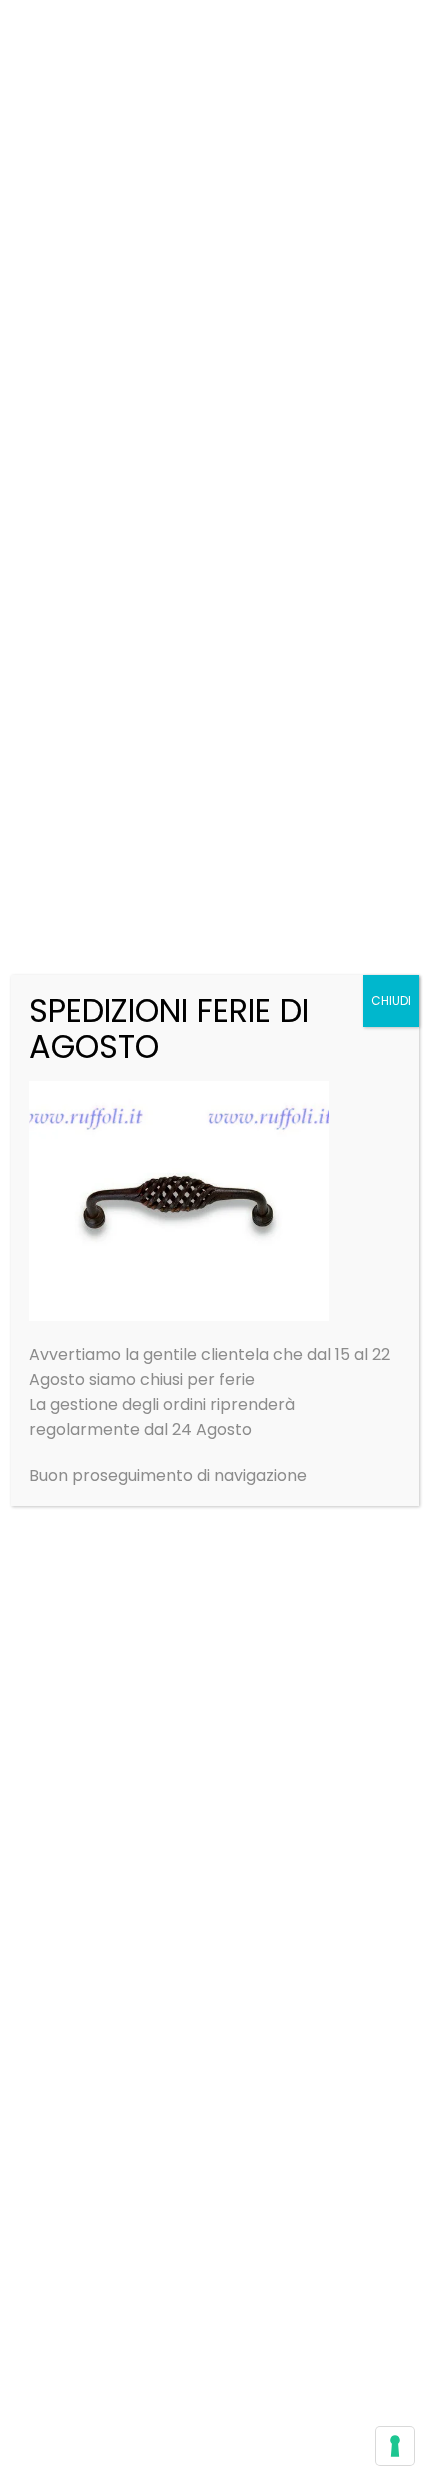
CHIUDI (391, 1000)
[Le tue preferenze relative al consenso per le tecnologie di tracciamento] (395, 2446)
